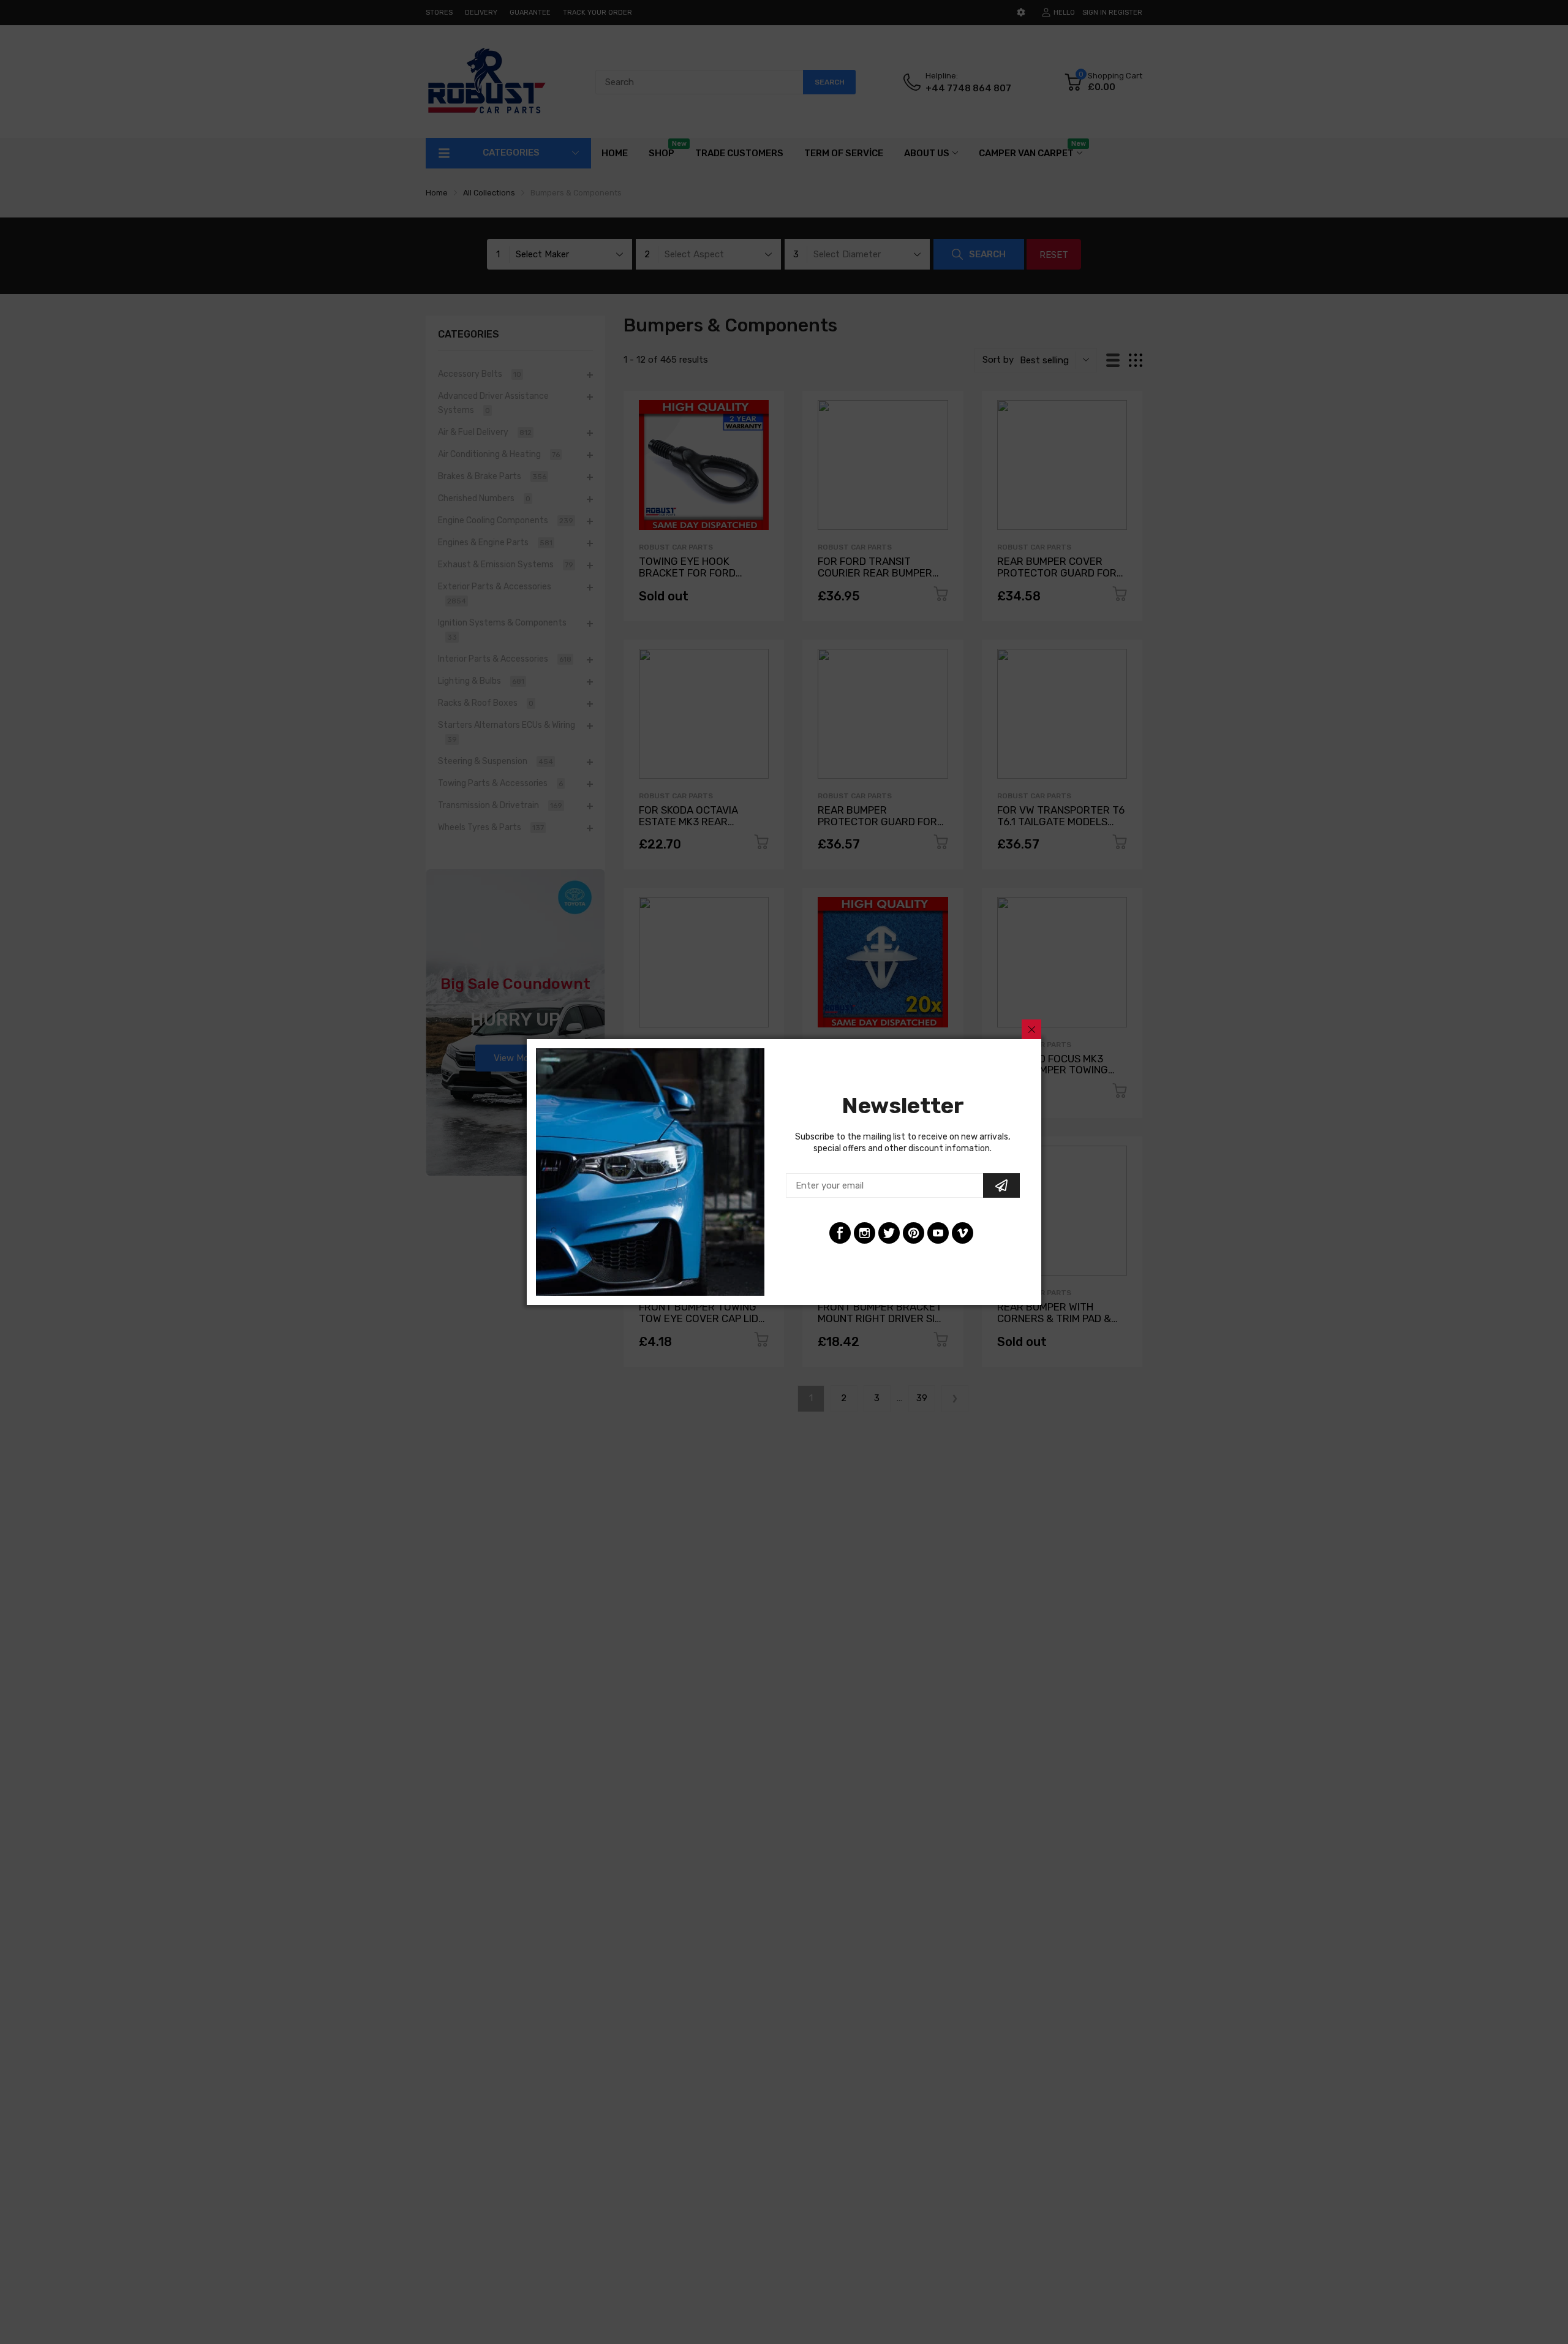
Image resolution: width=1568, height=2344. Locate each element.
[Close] (1031, 1029)
